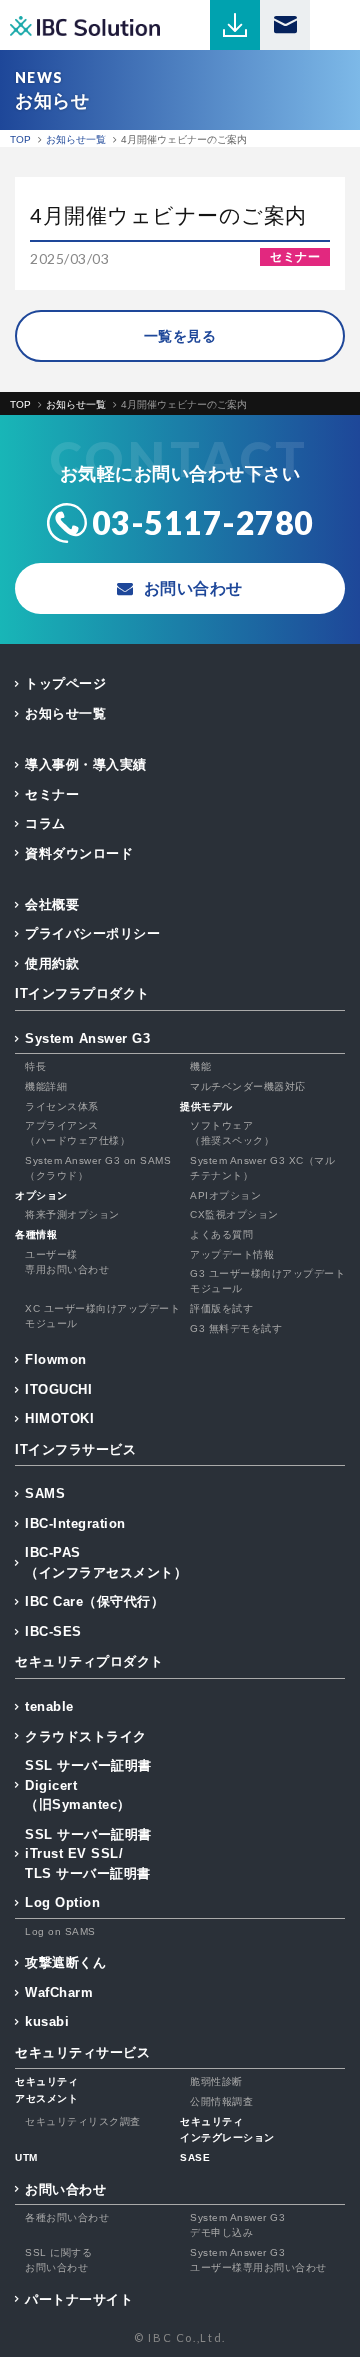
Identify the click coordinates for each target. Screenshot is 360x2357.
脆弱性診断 (216, 2081)
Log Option (62, 1902)
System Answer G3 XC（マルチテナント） (262, 1168)
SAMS (45, 1493)
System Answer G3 (87, 1038)
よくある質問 (221, 1234)
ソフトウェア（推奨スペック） (232, 1133)
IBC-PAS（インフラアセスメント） (106, 1562)
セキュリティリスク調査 (83, 2121)
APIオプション (225, 1195)
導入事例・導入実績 (86, 764)
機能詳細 (46, 1086)
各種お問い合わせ (67, 2217)
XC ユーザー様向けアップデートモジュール (102, 1316)
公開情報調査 (221, 2101)
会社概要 (52, 904)
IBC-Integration (75, 1523)
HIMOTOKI (59, 1418)
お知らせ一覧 (65, 713)
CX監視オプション (234, 1214)
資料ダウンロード (79, 853)
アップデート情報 (232, 1254)
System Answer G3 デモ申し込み (237, 2225)
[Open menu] (335, 25)
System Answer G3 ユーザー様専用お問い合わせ (258, 2260)
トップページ (65, 683)
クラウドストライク (86, 1736)
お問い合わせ (65, 2189)
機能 (200, 1066)
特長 (35, 1066)
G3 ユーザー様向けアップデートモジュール (267, 1281)
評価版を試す (221, 1308)
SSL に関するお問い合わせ (58, 2260)
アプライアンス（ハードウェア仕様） (77, 1133)
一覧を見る (180, 336)
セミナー (52, 794)
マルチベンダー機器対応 (248, 1086)
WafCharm (59, 1992)
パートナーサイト (79, 2299)
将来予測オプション (72, 1214)
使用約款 (52, 963)
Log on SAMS (60, 1931)
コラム (45, 823)
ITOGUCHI (58, 1389)
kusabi (47, 2021)
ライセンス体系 (62, 1106)
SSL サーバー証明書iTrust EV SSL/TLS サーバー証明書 (88, 1854)
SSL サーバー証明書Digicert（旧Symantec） (88, 1785)
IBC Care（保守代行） (94, 1601)
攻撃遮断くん (65, 1962)
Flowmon (56, 1359)
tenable (49, 1706)
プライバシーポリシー (92, 933)
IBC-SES (53, 1631)
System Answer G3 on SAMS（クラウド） (98, 1168)
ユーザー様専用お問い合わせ (67, 1262)
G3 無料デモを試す (236, 1328)
